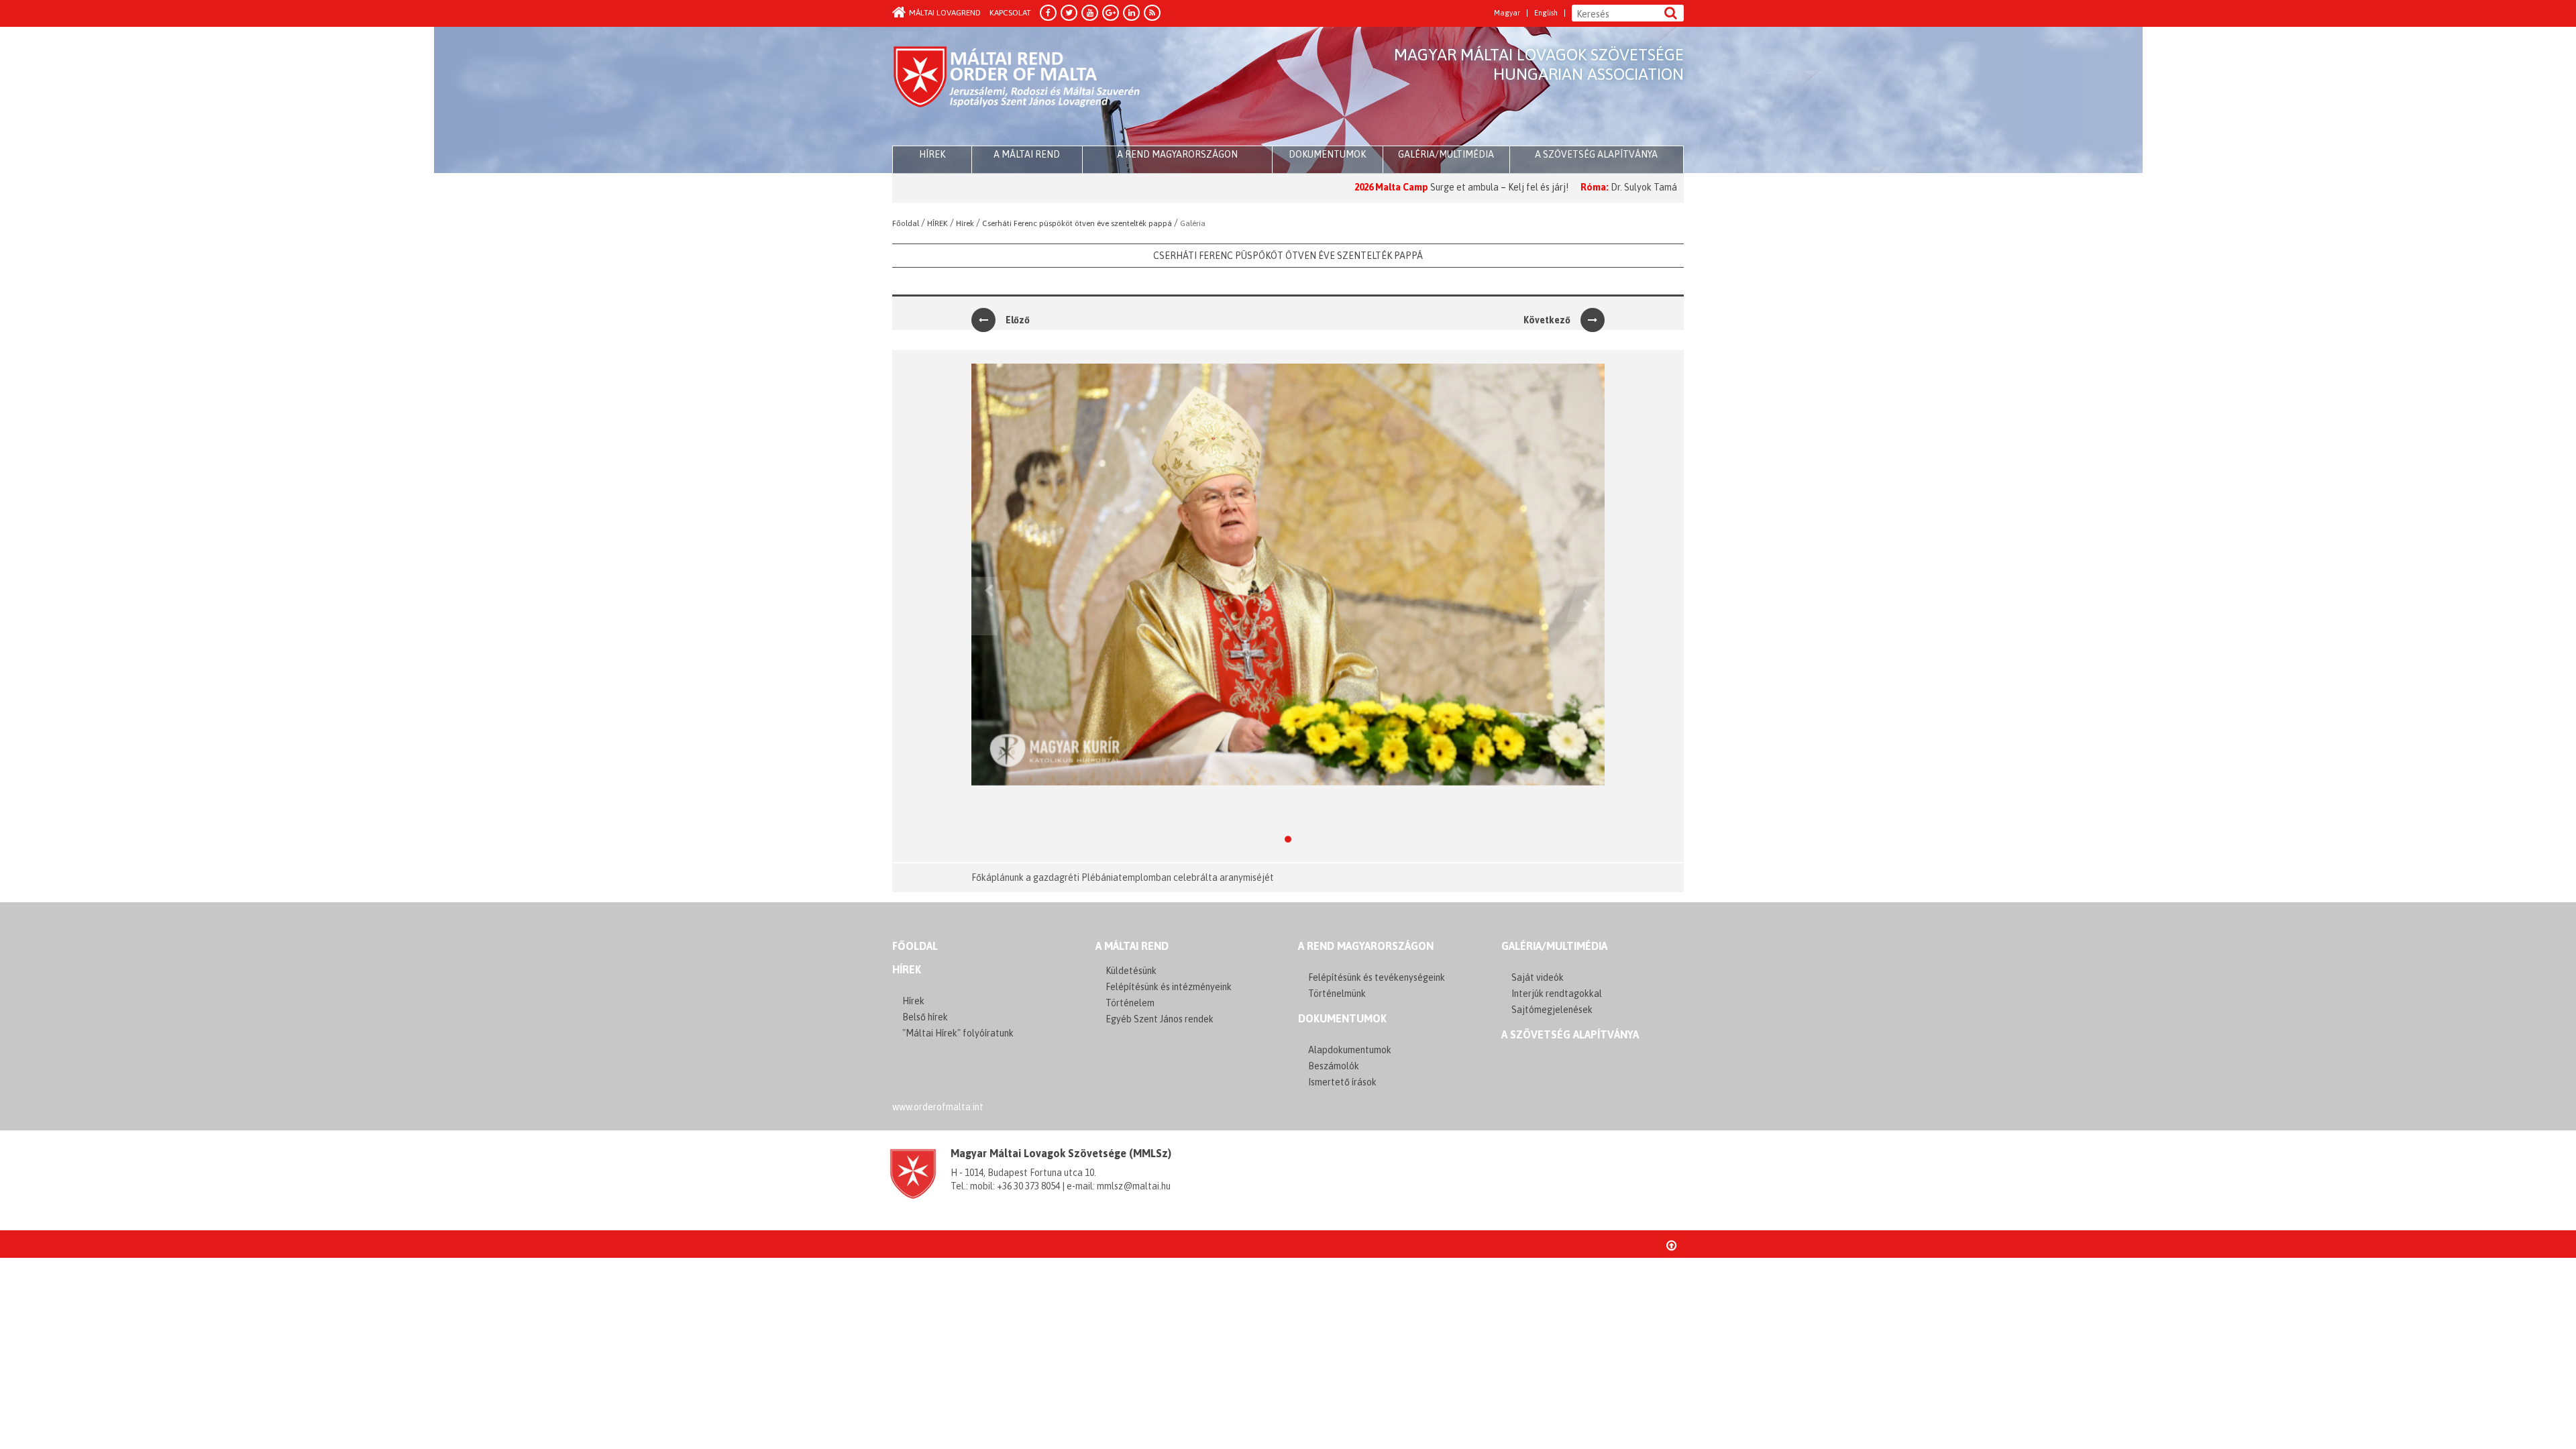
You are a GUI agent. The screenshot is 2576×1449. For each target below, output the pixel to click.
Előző (1018, 320)
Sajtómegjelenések (1552, 1010)
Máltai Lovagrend (945, 13)
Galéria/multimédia (1446, 154)
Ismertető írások (1342, 1082)
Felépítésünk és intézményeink (1169, 987)
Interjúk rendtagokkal (1557, 994)
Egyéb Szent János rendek (1160, 1019)
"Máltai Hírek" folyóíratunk (958, 1033)
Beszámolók (1334, 1066)
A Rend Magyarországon (1177, 154)
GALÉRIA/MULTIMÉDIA (1554, 946)
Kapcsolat (1010, 13)
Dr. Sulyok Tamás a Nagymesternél (1603, 187)
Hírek (907, 969)
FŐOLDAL (915, 946)
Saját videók (1538, 977)
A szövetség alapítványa (1596, 154)
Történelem (1130, 1003)
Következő (1547, 320)
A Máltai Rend (1027, 154)
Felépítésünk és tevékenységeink (1377, 977)
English (1546, 13)
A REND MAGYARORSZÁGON (1366, 946)
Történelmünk (1337, 994)
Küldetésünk (1131, 971)
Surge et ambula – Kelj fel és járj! (1420, 187)
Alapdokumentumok (1350, 1050)
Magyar (1507, 13)
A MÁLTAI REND (1132, 946)
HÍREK (932, 154)
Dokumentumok (1327, 154)
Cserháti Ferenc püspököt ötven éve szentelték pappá (1288, 256)
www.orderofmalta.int (938, 1107)
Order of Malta (1017, 87)
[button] (984, 606)
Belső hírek (925, 1017)
